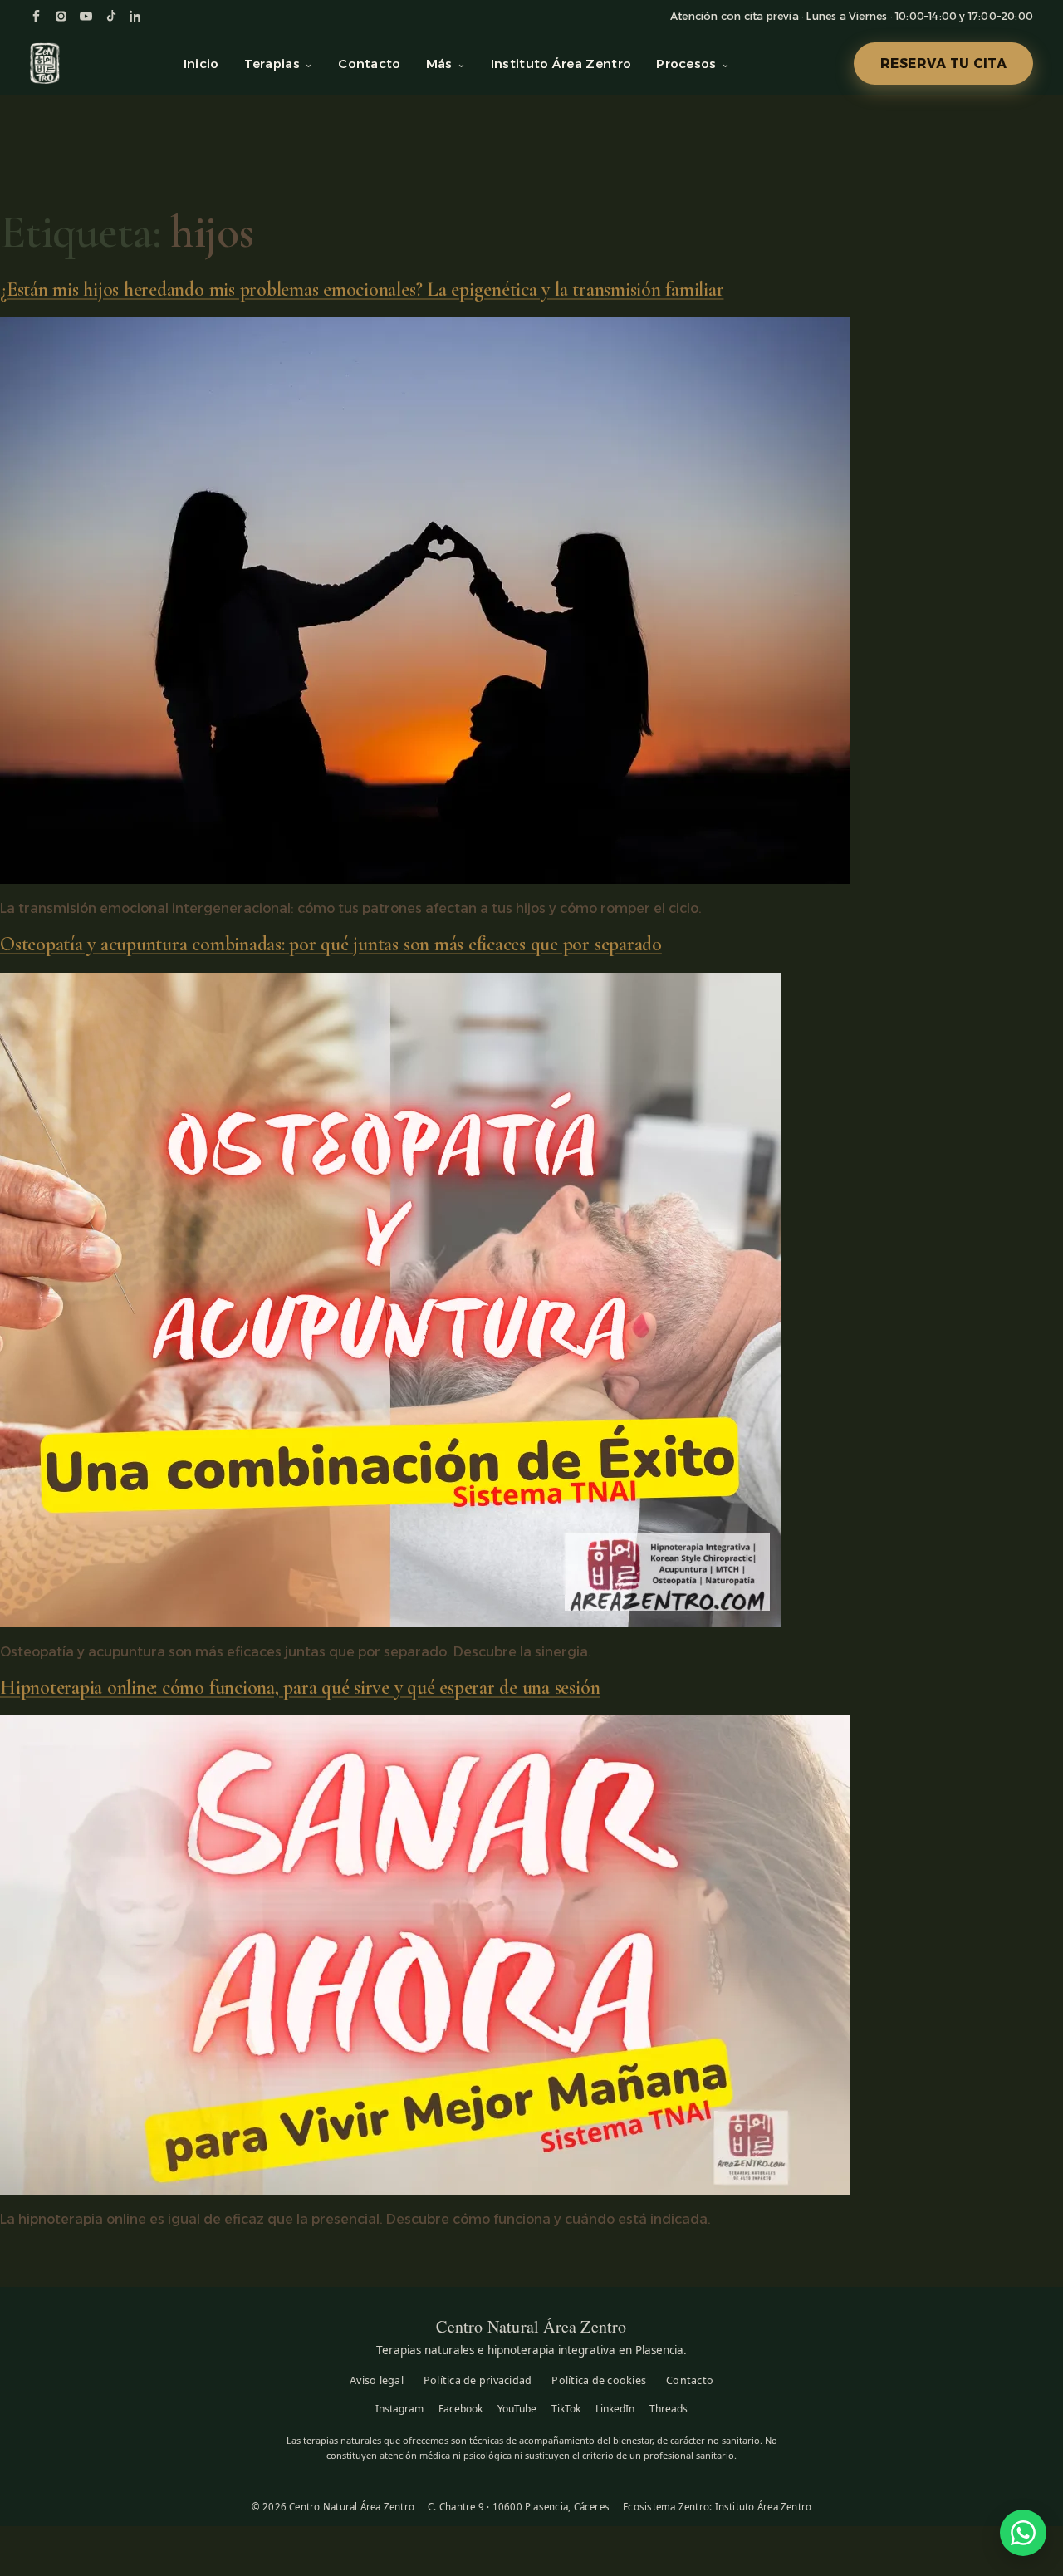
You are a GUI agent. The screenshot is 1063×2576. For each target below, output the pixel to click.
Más (439, 64)
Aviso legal (377, 2380)
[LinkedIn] (136, 16)
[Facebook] (36, 16)
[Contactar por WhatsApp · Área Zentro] (1023, 2533)
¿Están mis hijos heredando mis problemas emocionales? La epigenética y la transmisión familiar (362, 289)
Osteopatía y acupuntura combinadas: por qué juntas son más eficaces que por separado (331, 944)
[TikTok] (111, 16)
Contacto (369, 64)
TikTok (566, 2409)
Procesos (686, 64)
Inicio (201, 64)
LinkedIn (615, 2409)
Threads (669, 2409)
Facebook (460, 2409)
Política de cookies (599, 2380)
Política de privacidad (478, 2380)
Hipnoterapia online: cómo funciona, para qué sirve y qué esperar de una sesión (300, 1688)
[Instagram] (61, 16)
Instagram (399, 2409)
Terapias (272, 64)
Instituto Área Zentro (561, 64)
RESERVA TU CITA (944, 64)
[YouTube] (86, 16)
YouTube (517, 2409)
